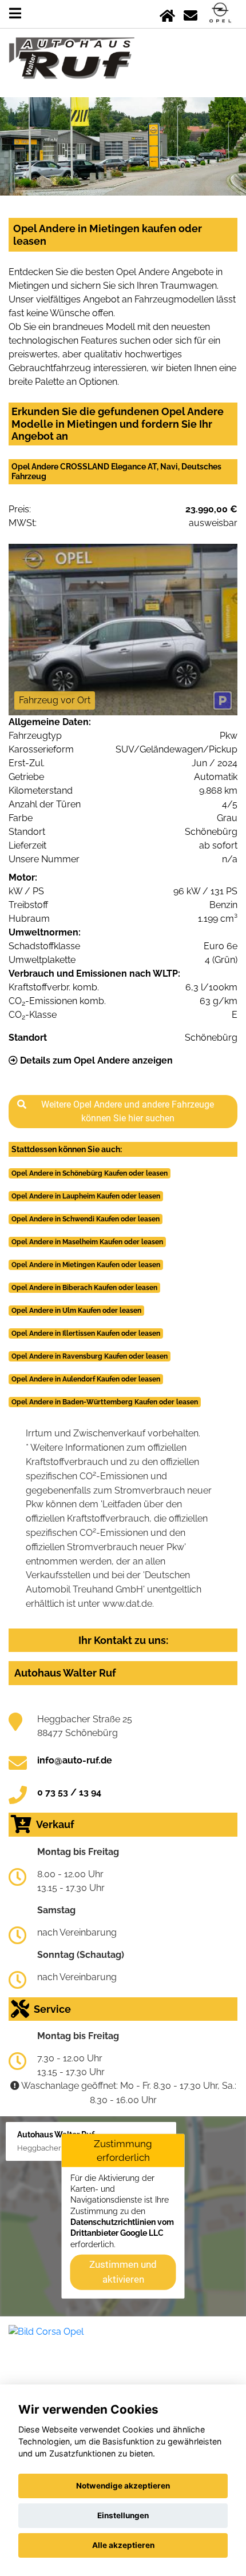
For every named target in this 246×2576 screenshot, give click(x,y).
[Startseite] (167, 13)
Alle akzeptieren (123, 2545)
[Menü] (15, 13)
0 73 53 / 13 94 (69, 1792)
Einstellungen (123, 2515)
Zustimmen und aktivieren (123, 2272)
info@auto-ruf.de (75, 1760)
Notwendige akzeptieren (123, 2486)
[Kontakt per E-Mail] (191, 13)
